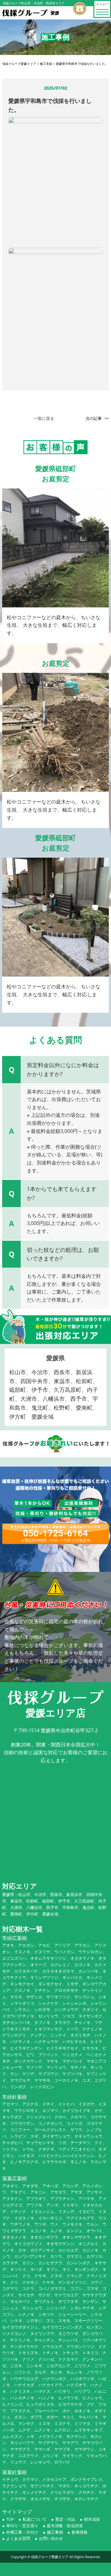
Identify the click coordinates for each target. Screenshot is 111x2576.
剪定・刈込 (65, 2519)
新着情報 (80, 2532)
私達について (35, 2519)
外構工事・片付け (22, 2532)
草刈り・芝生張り (22, 2526)
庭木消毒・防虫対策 (65, 2526)
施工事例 (55, 2532)
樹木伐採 (92, 2519)
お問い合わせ (51, 2538)
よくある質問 (18, 2538)
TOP (10, 2519)
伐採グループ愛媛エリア (50, 2557)
